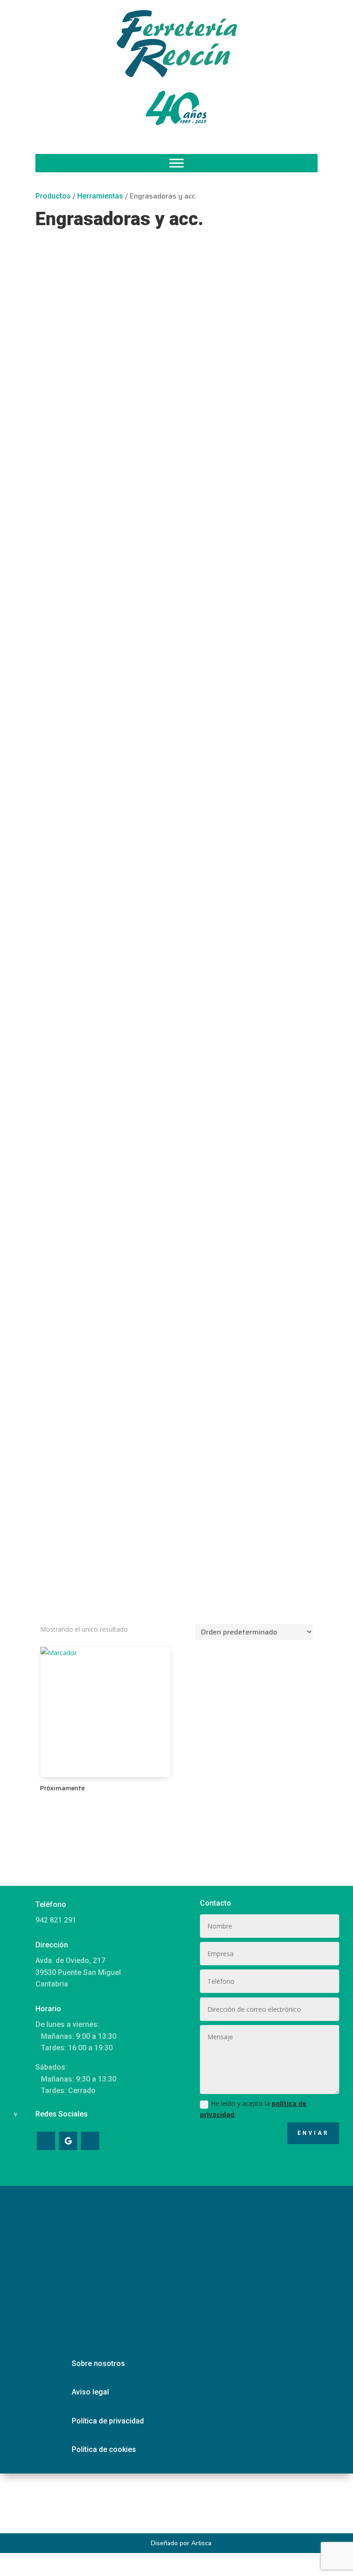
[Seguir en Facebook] (46, 2141)
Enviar (313, 2133)
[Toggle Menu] (176, 163)
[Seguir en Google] (68, 2141)
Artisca (201, 2543)
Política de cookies (104, 2449)
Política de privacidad (108, 2421)
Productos (53, 196)
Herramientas (100, 196)
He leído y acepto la (253, 2109)
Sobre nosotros (98, 2363)
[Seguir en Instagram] (90, 2141)
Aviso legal (90, 2392)
